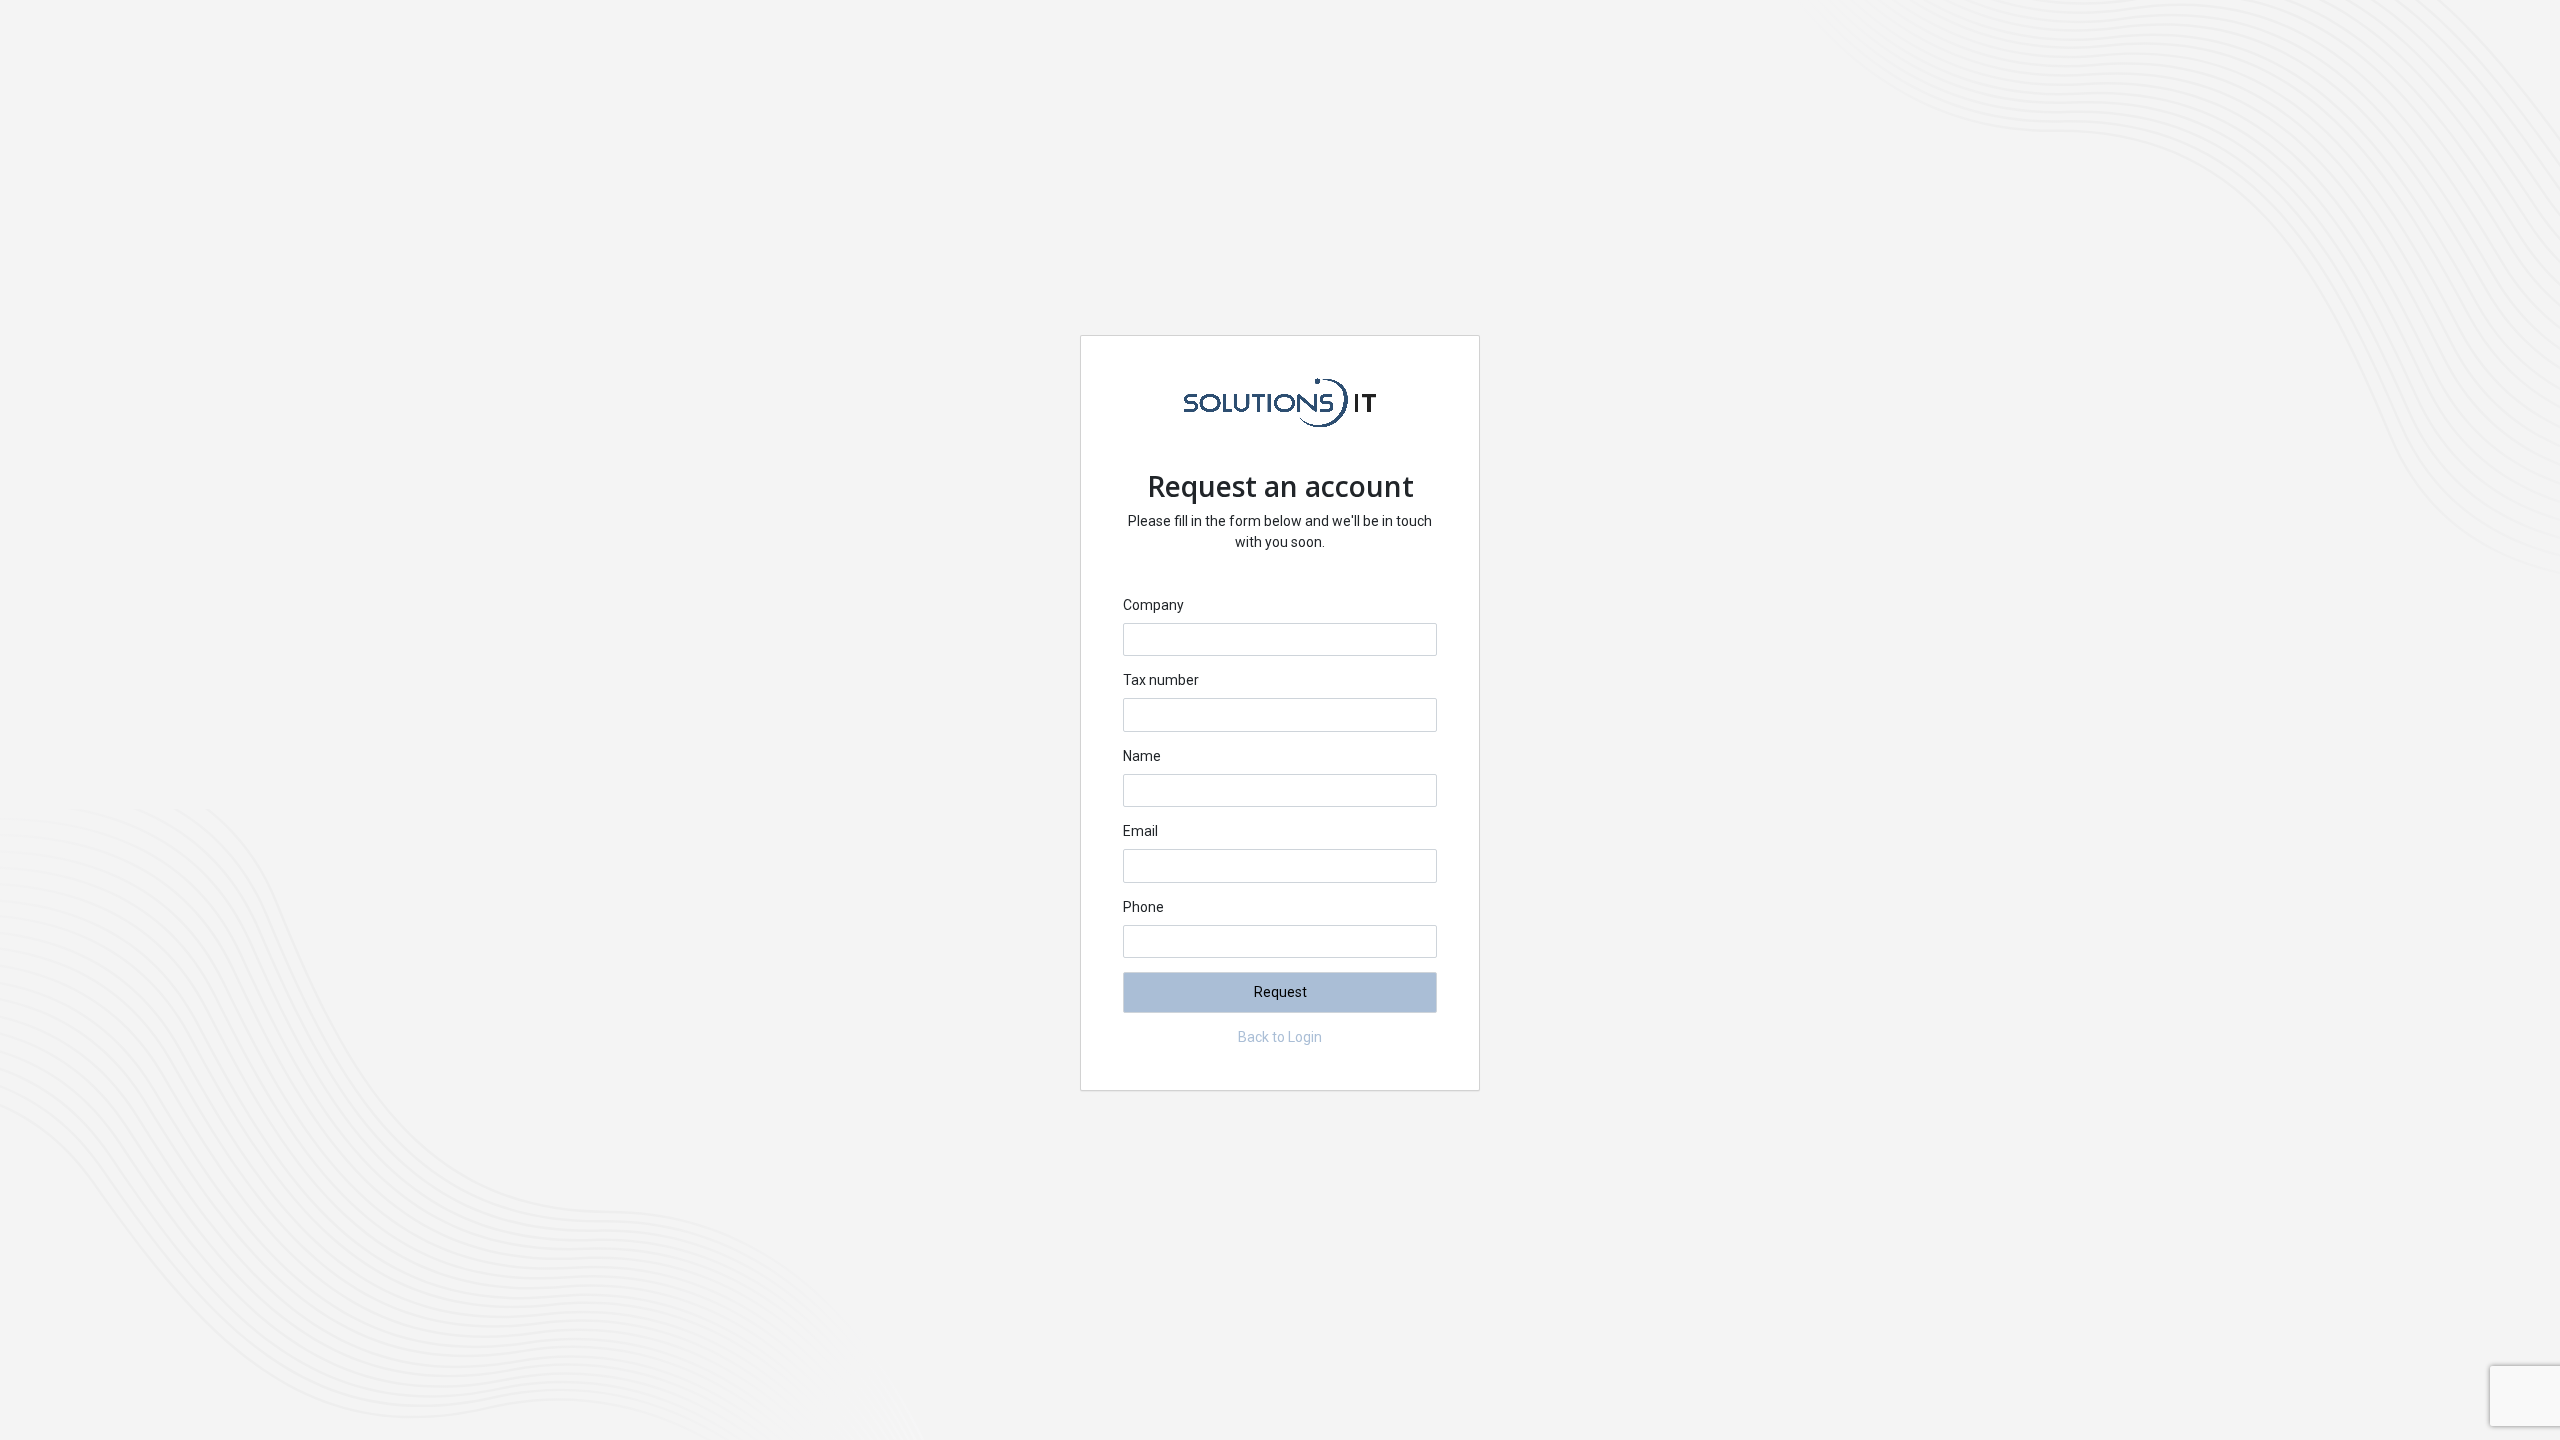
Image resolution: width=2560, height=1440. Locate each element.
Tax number (1161, 680)
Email (1140, 831)
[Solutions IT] (1280, 423)
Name (1142, 756)
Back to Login (1280, 1037)
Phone (1143, 907)
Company (1153, 605)
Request (1280, 992)
